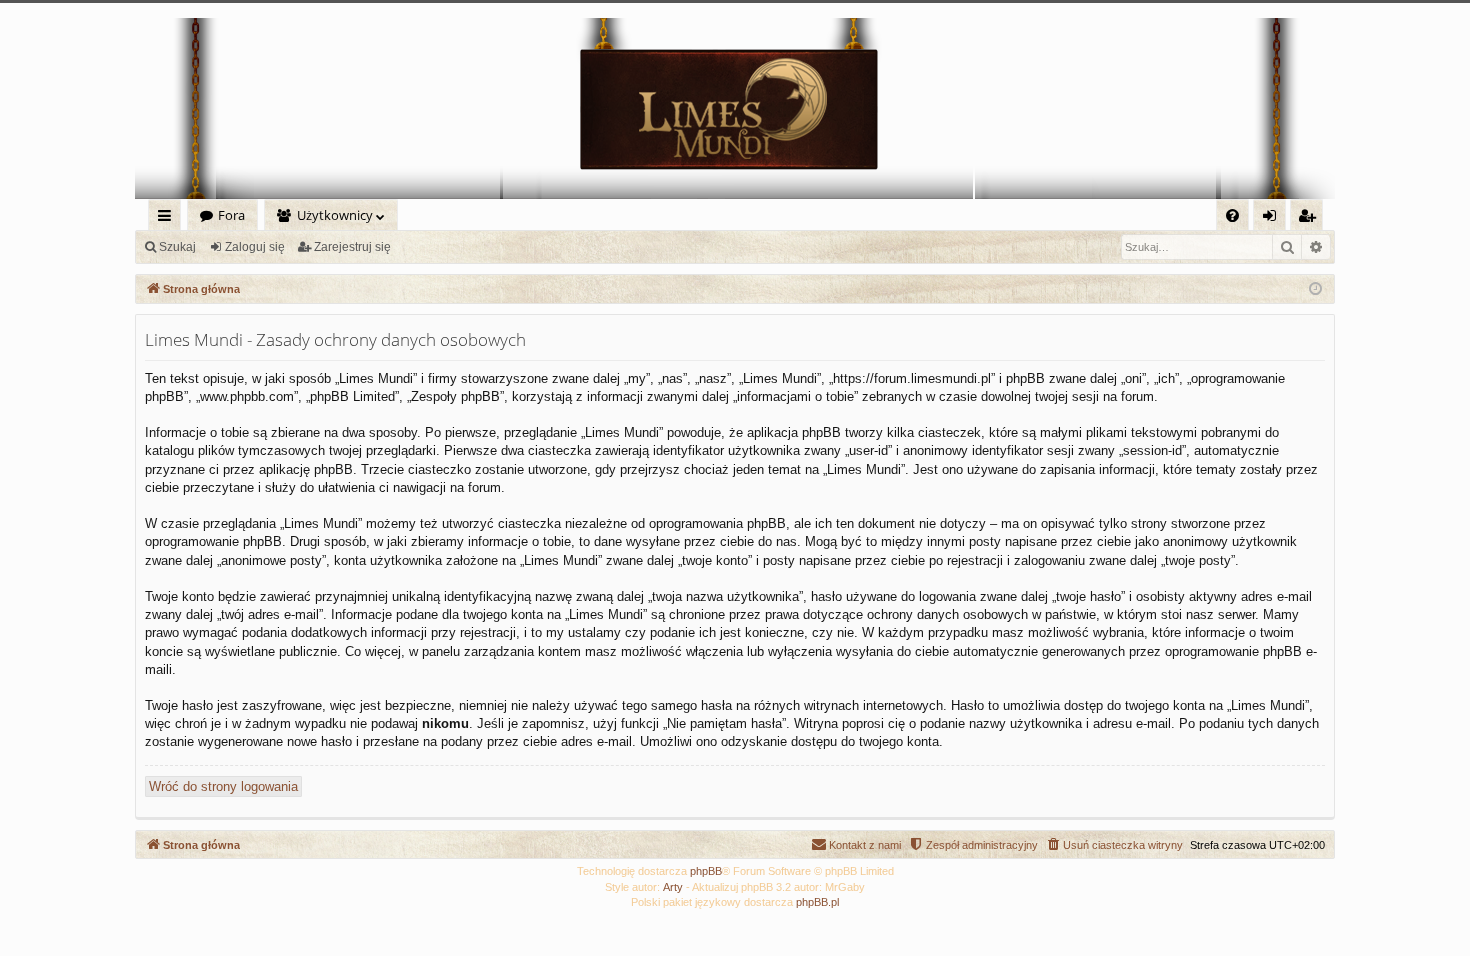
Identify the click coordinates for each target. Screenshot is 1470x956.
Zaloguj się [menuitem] (1273, 218)
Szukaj (177, 247)
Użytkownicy (335, 215)
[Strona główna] (735, 108)
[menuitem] (1232, 215)
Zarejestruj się (352, 247)
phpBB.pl (817, 902)
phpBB (706, 871)
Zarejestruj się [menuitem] (1311, 218)
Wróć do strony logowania (223, 786)
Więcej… (168, 218)
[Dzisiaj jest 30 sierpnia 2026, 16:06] (1315, 289)
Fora (231, 215)
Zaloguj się (255, 247)
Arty (673, 887)
